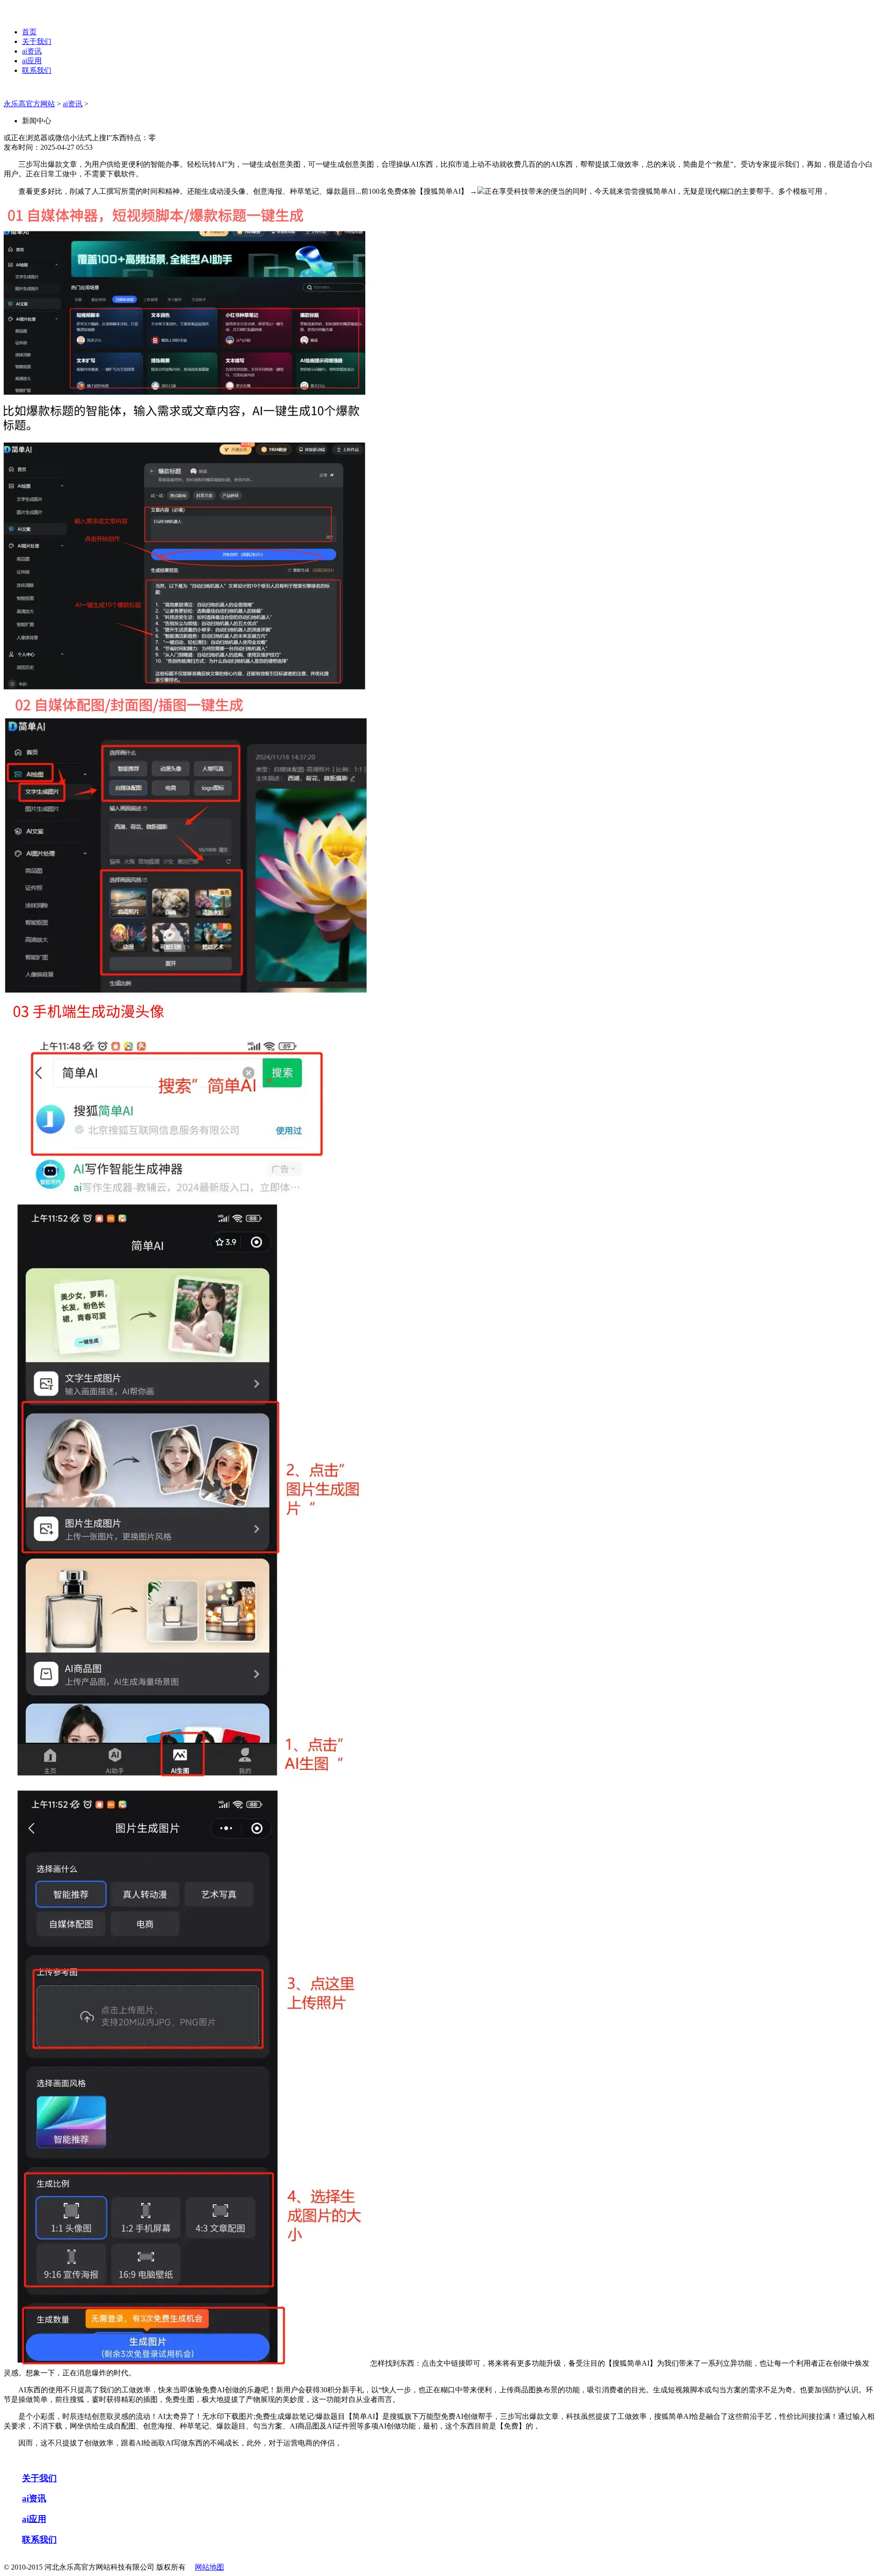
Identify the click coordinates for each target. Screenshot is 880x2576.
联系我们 (37, 70)
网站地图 (209, 2567)
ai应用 (32, 61)
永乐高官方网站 (29, 104)
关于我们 (37, 41)
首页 (29, 32)
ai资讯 (32, 51)
